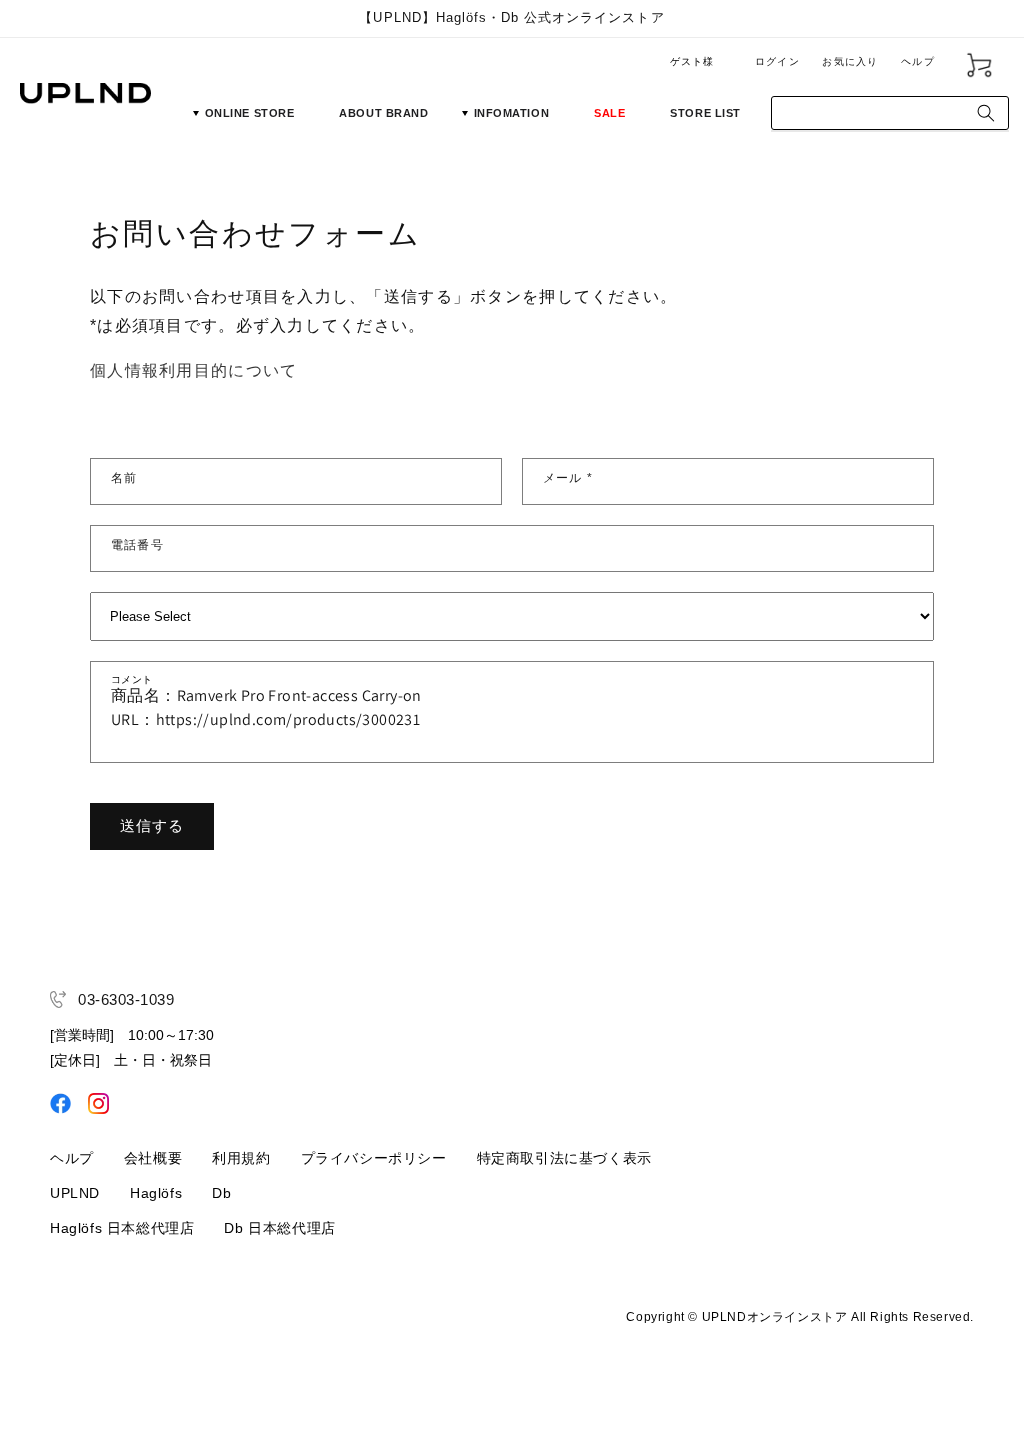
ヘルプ (918, 61)
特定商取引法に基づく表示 (564, 1158)
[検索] (986, 113)
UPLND (75, 1193)
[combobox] (890, 113)
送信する (152, 825)
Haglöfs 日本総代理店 (122, 1228)
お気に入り (850, 61)
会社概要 (153, 1158)
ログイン (777, 61)
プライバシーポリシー (374, 1158)
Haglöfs (156, 1193)
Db (221, 1193)
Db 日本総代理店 (279, 1228)
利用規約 (241, 1158)
